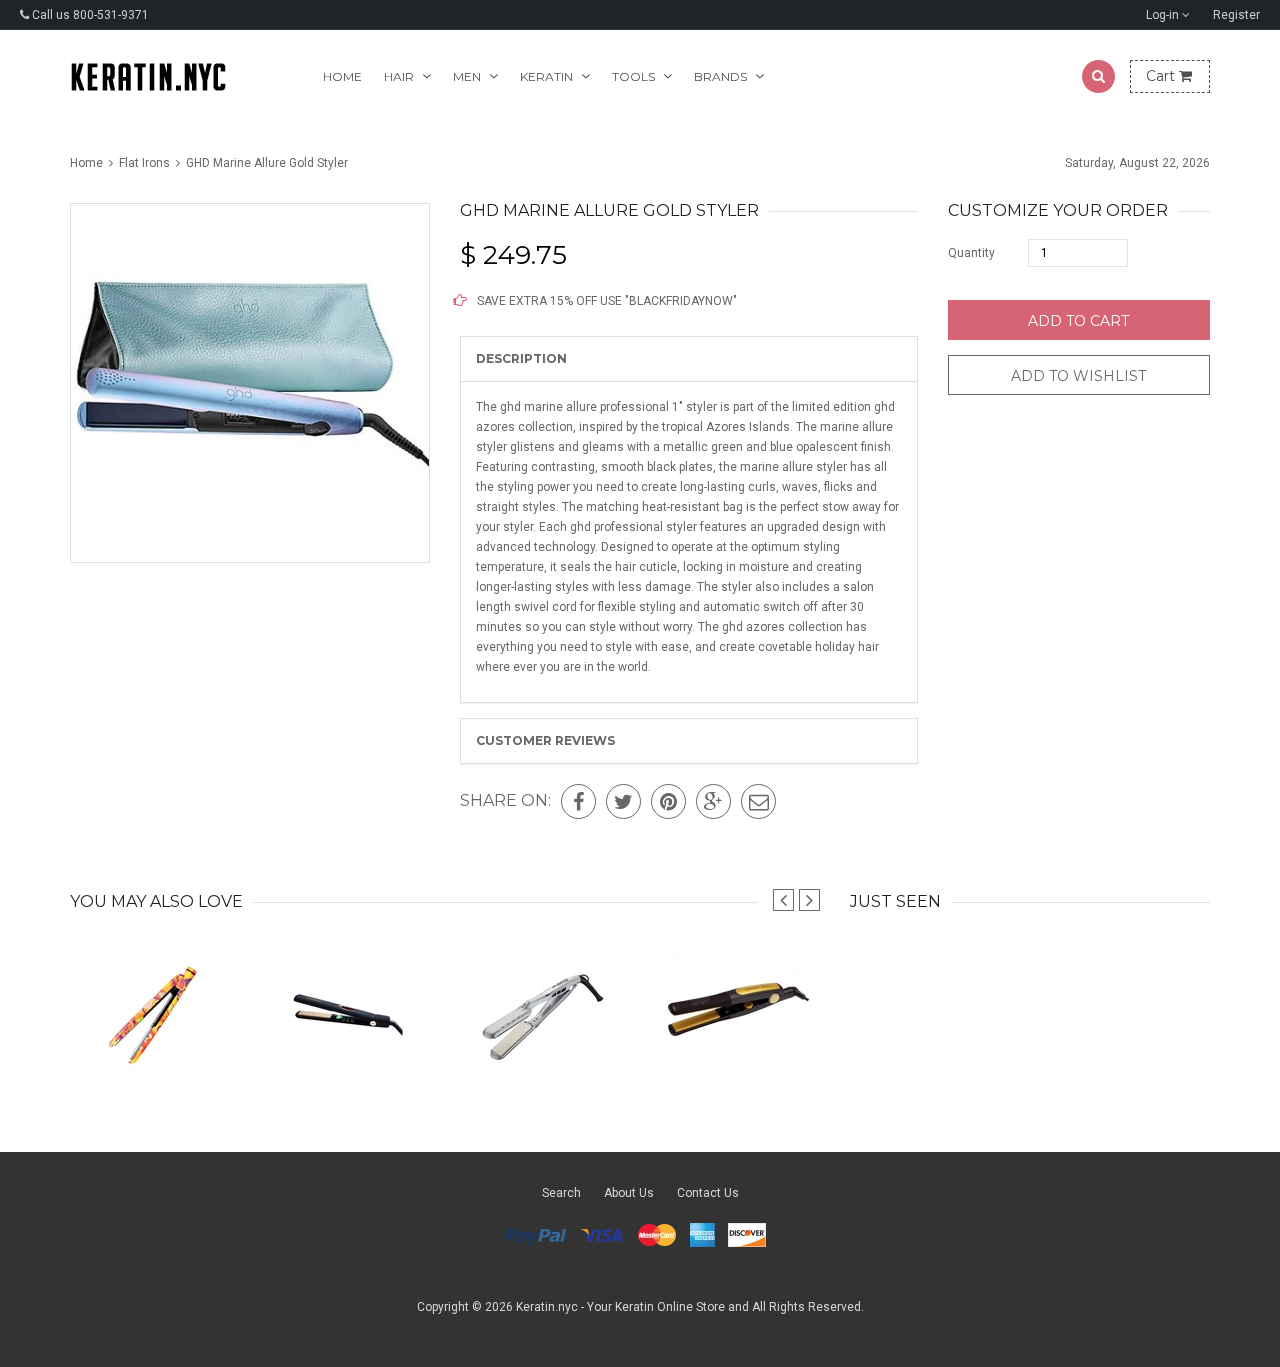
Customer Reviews (545, 740)
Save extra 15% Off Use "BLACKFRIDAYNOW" (605, 301)
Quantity (971, 253)
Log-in (1164, 15)
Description (521, 358)
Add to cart (1078, 321)
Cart (1162, 76)
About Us (629, 1193)
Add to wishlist (1078, 376)
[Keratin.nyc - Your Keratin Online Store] (148, 76)
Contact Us (708, 1193)
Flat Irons (144, 163)
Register (1236, 15)
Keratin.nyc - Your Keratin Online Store (620, 1307)
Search (561, 1193)
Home (342, 76)
